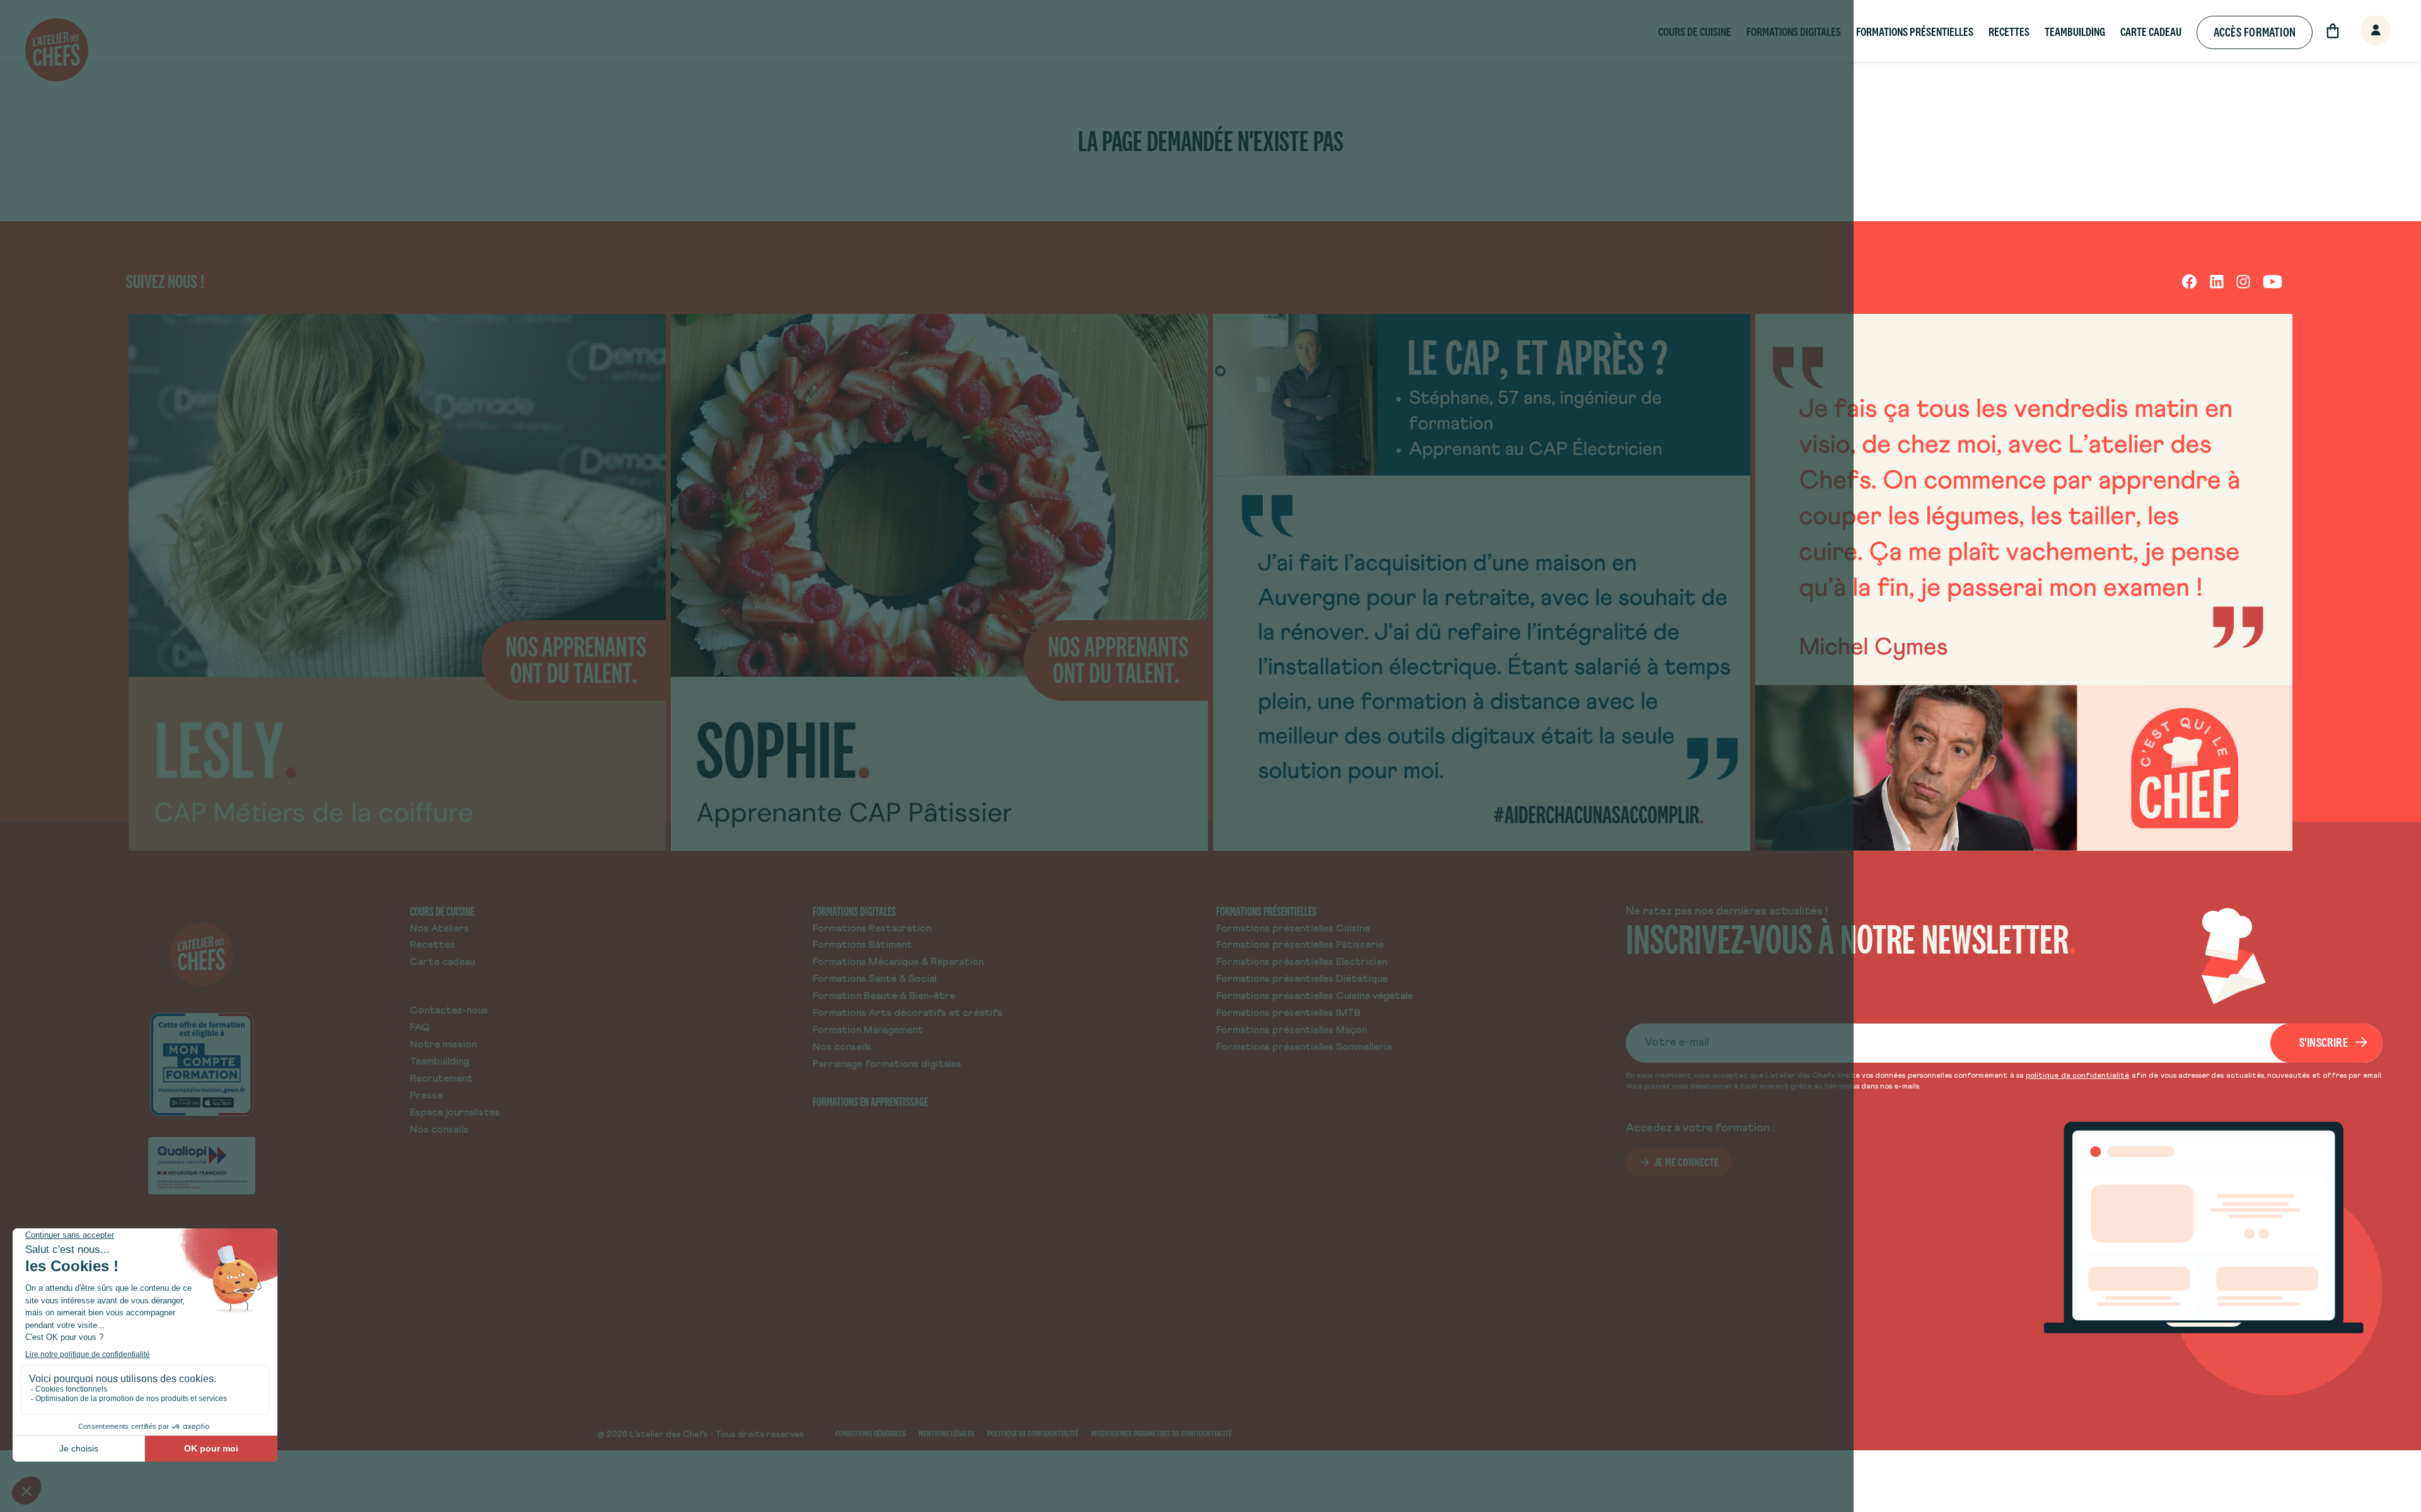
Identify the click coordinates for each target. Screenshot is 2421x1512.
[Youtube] (2273, 281)
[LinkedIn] (2217, 281)
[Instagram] (2243, 281)
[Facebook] (2189, 281)
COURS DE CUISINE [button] (1695, 32)
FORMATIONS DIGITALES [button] (1794, 32)
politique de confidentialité (2077, 1076)
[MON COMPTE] (2362, 31)
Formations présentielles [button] (1915, 32)
